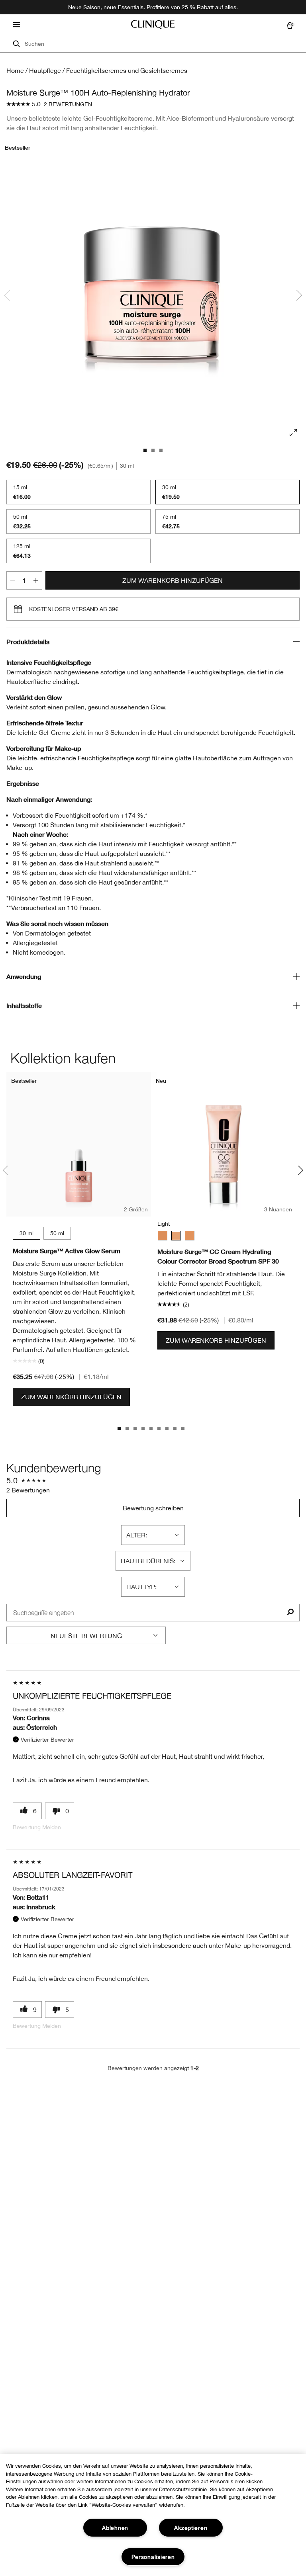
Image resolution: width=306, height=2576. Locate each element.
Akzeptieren (191, 2528)
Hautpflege (45, 70)
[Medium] (163, 1236)
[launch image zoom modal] (293, 433)
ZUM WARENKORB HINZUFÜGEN (173, 580)
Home (15, 70)
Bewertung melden (37, 1827)
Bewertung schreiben (153, 1508)
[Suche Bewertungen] (290, 1613)
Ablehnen (115, 2528)
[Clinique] (153, 25)
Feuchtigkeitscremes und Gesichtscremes (127, 70)
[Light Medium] (190, 1236)
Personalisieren (153, 2557)
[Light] (176, 1236)
